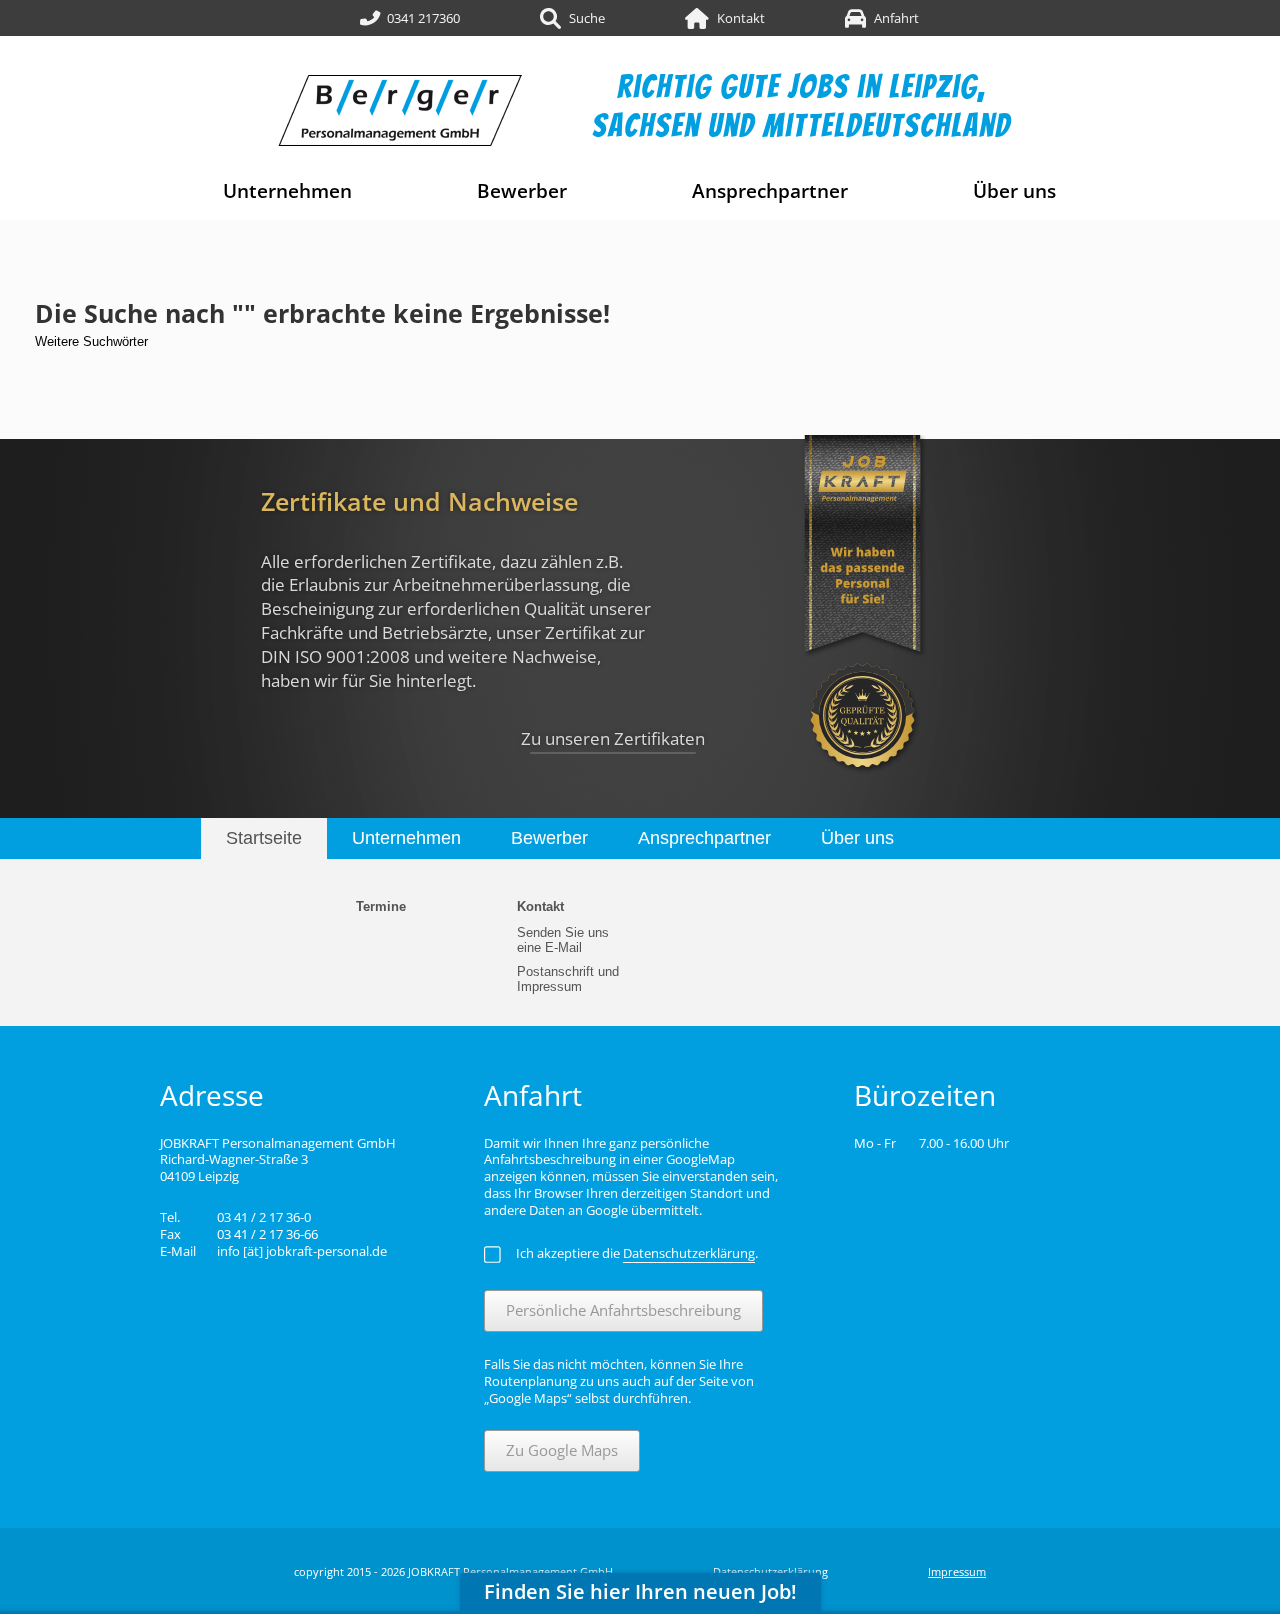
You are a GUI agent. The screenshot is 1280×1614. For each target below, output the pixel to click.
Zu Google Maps (562, 1450)
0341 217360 (423, 18)
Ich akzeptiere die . (637, 1253)
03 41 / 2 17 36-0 (264, 1217)
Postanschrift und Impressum (568, 979)
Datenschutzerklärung (770, 1571)
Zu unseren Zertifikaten (613, 738)
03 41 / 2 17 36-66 (267, 1234)
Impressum (957, 1571)
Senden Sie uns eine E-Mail (563, 940)
